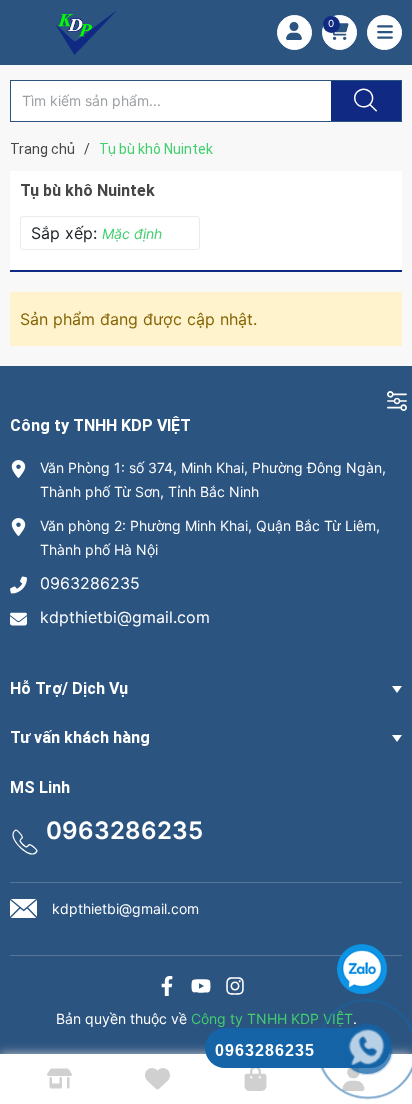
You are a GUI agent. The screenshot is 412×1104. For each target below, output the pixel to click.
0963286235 (90, 583)
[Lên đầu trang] (380, 1019)
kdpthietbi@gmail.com (125, 617)
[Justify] (363, 101)
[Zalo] (201, 988)
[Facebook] (167, 988)
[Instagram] (235, 988)
